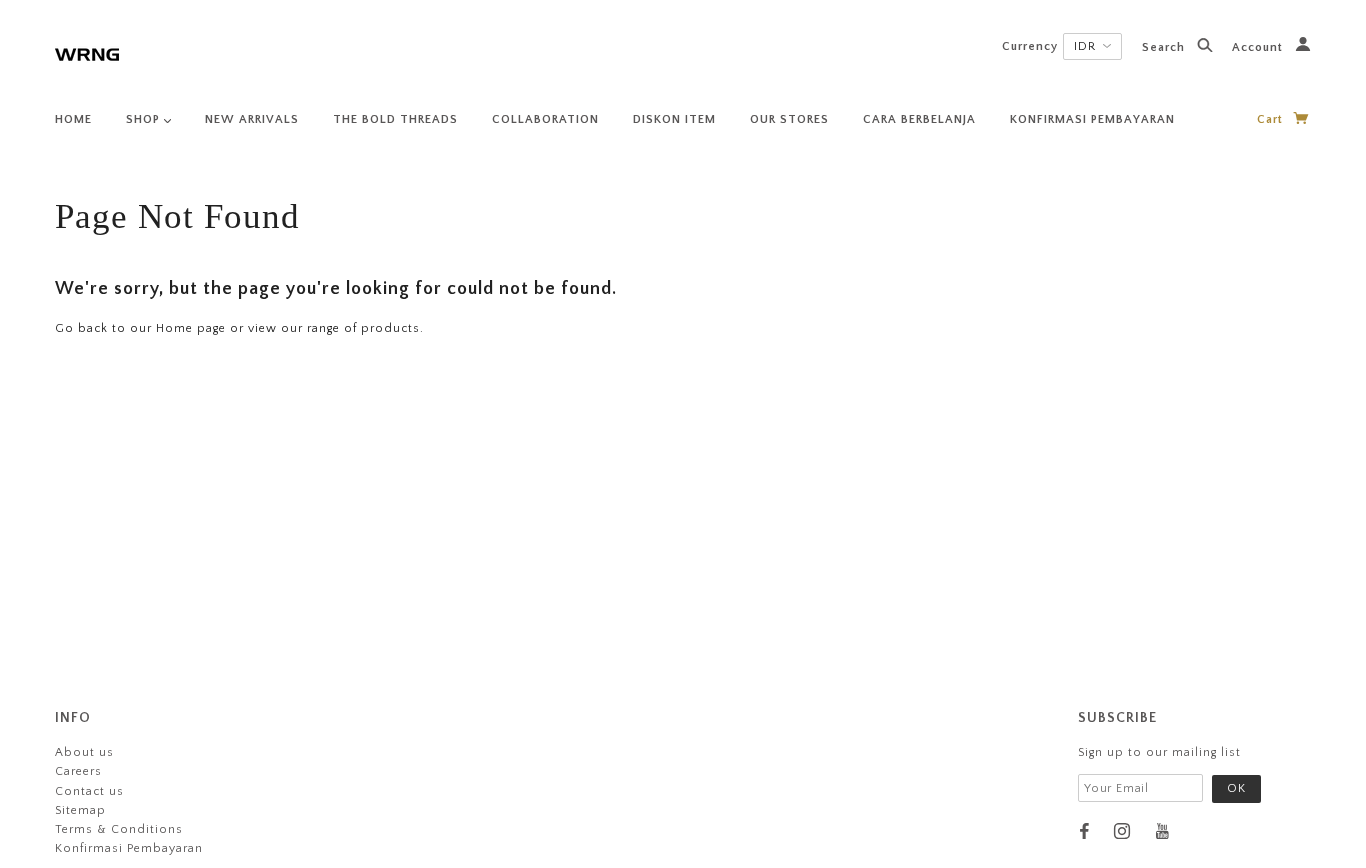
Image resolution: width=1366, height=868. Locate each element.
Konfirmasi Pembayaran (129, 848)
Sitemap (80, 810)
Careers (78, 771)
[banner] (87, 52)
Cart (1272, 119)
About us (84, 752)
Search (1165, 47)
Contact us (89, 791)
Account (1259, 47)
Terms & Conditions (119, 829)
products (390, 328)
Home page (191, 328)
